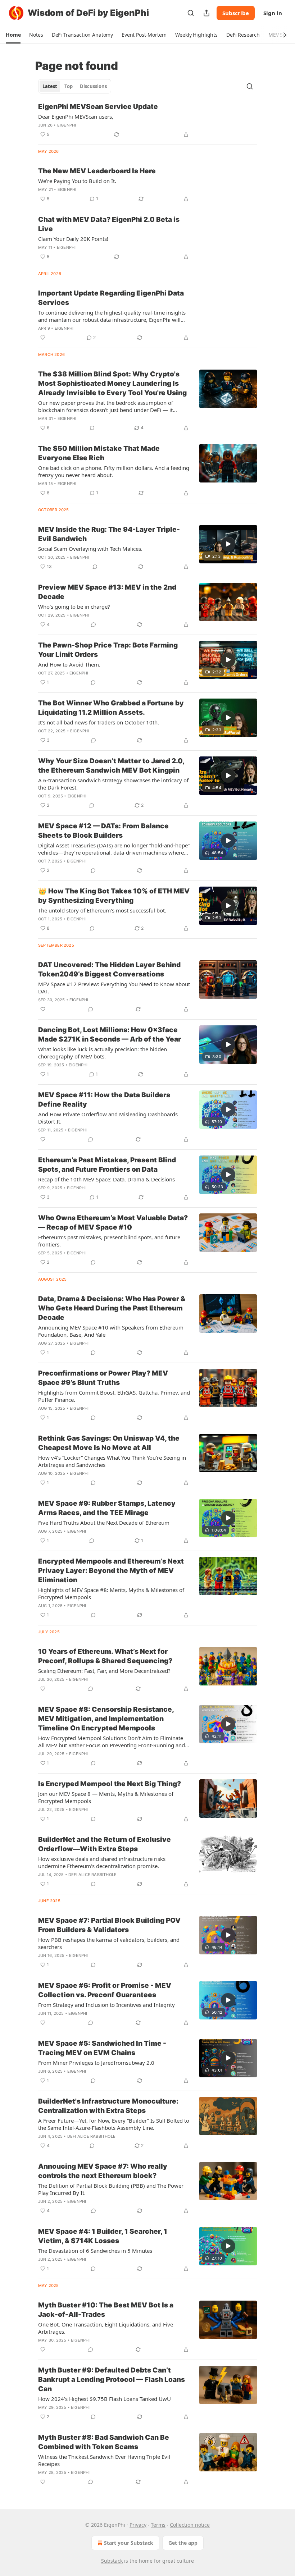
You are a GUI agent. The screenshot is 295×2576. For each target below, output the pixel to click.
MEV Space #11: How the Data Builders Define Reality (104, 1100)
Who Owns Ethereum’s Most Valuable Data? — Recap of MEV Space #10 (113, 1223)
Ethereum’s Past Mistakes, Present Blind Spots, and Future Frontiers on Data (107, 1165)
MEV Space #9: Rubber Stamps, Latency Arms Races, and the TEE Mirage (107, 1508)
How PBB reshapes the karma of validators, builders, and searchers (109, 1943)
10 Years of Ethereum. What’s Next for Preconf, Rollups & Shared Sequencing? (105, 1656)
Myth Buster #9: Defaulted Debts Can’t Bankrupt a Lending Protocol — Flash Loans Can (112, 2380)
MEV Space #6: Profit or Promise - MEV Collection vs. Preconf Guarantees (105, 1990)
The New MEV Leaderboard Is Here (97, 171)
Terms (158, 2525)
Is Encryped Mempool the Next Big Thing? (110, 1784)
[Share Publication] (206, 13)
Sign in (273, 13)
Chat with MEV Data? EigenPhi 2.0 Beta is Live (109, 224)
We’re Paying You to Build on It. (77, 181)
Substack (112, 2561)
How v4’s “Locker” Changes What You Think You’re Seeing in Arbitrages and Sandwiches (112, 1461)
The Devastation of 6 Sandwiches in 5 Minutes (95, 2251)
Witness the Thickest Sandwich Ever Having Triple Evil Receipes (104, 2460)
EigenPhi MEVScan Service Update (98, 107)
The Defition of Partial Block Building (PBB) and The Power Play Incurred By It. (111, 2189)
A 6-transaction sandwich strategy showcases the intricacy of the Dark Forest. (113, 784)
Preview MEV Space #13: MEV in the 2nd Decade (107, 592)
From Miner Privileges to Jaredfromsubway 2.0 (96, 2063)
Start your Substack (129, 2543)
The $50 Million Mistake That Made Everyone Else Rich (99, 453)
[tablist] (75, 86)
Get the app (183, 2543)
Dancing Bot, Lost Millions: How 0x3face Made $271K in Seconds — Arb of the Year (110, 1035)
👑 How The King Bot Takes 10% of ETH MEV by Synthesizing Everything (114, 896)
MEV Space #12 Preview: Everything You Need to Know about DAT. (114, 988)
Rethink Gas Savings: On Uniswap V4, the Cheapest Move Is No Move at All (109, 1443)
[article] (147, 120)
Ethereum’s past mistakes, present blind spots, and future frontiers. (109, 1241)
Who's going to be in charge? (74, 607)
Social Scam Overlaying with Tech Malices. (90, 549)
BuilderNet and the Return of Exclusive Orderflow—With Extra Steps (105, 1844)
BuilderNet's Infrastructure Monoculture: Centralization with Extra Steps (108, 2106)
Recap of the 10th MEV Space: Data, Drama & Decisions (106, 1179)
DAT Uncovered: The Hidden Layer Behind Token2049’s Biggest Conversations (109, 969)
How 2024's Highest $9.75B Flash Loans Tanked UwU (105, 2399)
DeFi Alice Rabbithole (92, 1875)
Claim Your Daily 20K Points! (73, 239)
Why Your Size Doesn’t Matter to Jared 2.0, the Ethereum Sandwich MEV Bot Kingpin (111, 766)
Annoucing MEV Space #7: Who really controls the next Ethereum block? (103, 2171)
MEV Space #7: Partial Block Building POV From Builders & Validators (109, 1925)
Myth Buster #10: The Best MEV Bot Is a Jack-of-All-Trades (106, 2310)
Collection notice (190, 2525)
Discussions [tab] (93, 86)
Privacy (138, 2525)
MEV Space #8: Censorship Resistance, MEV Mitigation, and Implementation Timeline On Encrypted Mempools (106, 1719)
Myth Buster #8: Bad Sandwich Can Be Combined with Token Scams (104, 2442)
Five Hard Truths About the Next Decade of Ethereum (104, 1523)
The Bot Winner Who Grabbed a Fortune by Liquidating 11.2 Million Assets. (111, 708)
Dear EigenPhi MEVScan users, (76, 116)
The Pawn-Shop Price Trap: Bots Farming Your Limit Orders (108, 650)
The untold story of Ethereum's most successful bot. (102, 910)
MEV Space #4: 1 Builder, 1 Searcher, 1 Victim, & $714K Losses (103, 2236)
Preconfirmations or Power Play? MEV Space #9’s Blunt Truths (103, 1378)
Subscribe (236, 13)
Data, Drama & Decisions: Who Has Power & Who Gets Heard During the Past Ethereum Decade (112, 1308)
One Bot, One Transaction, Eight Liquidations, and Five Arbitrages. (106, 2328)
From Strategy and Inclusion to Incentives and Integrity (106, 2005)
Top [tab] (69, 86)
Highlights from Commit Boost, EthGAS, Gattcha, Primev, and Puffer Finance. (114, 1396)
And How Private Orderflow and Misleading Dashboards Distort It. (108, 1118)
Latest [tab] (50, 86)
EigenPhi (67, 125)
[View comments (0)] (92, 428)
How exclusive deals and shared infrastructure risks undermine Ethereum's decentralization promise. (102, 1862)
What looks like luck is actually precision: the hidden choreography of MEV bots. (103, 1053)
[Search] (191, 13)
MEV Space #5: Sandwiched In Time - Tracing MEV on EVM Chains (102, 2048)
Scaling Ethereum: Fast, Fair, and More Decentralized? (104, 1671)
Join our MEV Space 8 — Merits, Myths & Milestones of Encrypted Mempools (106, 1797)
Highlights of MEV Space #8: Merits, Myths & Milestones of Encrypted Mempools (111, 1593)
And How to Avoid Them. (69, 664)
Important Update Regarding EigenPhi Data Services (111, 298)
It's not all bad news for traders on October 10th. (99, 722)
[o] (228, 544)
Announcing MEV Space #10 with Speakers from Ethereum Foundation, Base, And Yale (111, 1331)
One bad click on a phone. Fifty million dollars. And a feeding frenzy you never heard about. (114, 471)
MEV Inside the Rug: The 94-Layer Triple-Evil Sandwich (109, 534)
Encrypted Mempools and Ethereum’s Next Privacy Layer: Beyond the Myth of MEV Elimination (111, 1571)
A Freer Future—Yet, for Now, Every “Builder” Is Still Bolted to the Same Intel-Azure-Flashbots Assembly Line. (114, 2124)
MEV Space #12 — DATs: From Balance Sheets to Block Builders (103, 831)
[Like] (43, 338)
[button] (13, 35)
